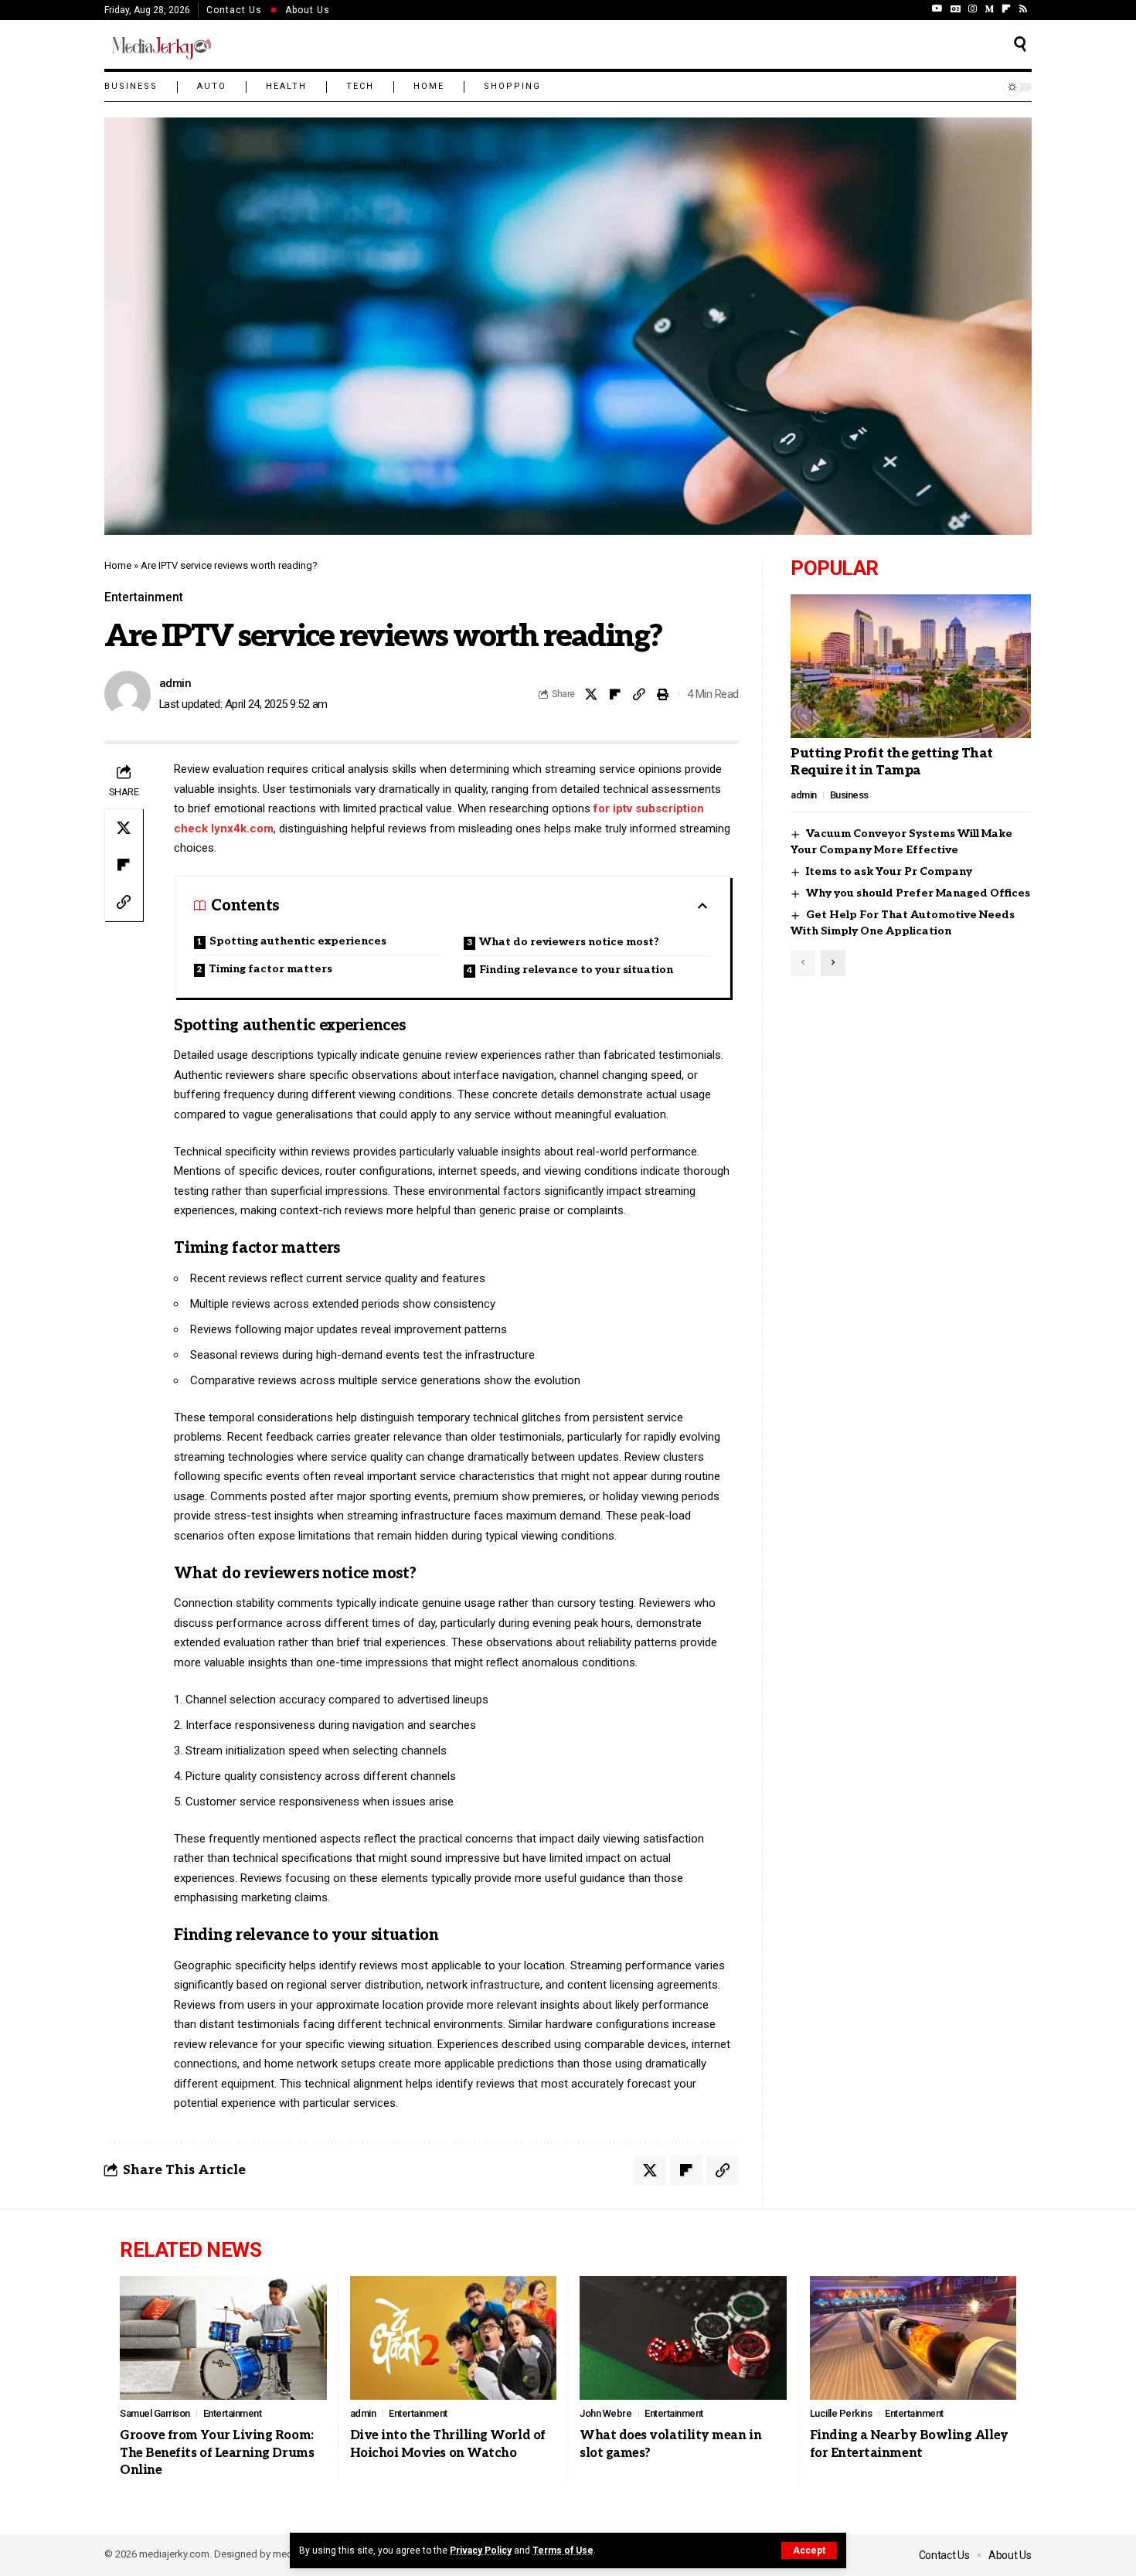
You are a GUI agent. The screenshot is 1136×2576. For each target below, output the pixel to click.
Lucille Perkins (841, 2413)
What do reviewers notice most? (569, 942)
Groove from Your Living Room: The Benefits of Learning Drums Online (217, 2453)
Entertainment (144, 597)
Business (849, 795)
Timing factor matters (270, 969)
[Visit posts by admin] (128, 694)
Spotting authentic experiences (298, 941)
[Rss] (1023, 9)
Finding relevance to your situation (576, 970)
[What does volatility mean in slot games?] (683, 2338)
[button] (809, 2550)
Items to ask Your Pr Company (889, 872)
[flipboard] (1006, 9)
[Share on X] (591, 694)
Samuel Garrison (155, 2413)
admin (175, 683)
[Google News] (956, 9)
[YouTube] (937, 9)
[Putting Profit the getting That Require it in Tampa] (911, 666)
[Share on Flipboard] (615, 694)
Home (118, 565)
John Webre (605, 2413)
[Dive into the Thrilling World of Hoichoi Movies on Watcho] (454, 2338)
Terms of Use (563, 2550)
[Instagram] (973, 9)
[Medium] (989, 9)
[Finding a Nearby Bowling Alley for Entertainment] (913, 2338)
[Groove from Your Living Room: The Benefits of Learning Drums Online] (223, 2338)
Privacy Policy (481, 2550)
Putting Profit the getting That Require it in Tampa (892, 762)
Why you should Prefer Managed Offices (918, 894)
